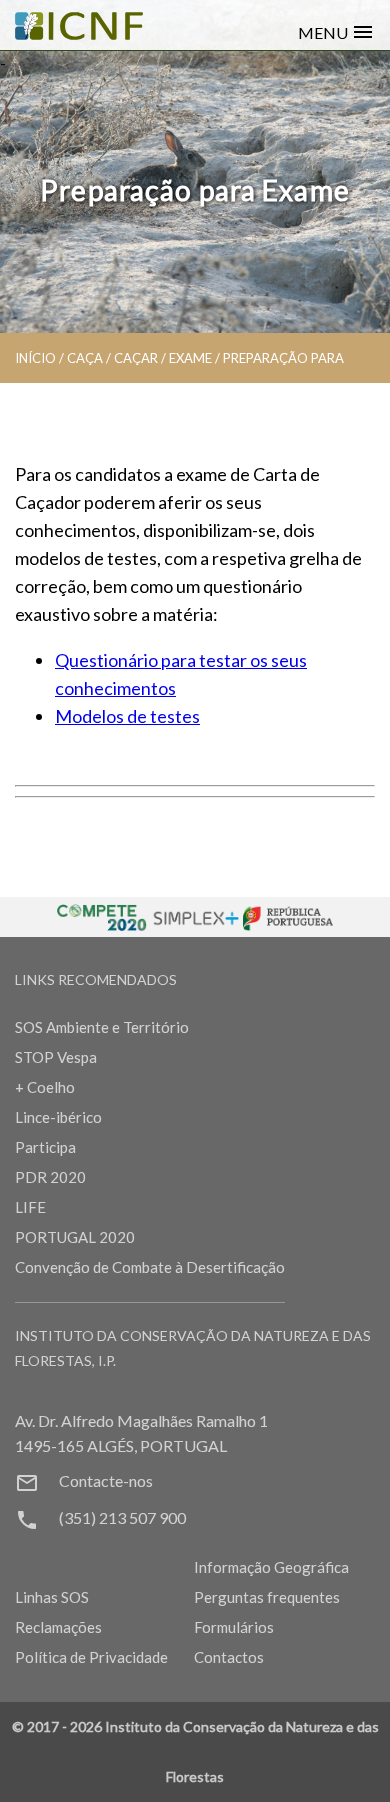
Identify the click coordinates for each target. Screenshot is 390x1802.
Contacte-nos (106, 1480)
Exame (190, 358)
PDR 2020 (50, 1177)
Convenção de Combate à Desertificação (150, 1267)
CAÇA (85, 358)
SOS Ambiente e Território (102, 1027)
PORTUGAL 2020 (75, 1237)
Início (35, 358)
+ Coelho (45, 1087)
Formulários (234, 1627)
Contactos (229, 1657)
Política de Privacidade (91, 1657)
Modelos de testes (127, 716)
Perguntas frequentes (267, 1597)
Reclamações (58, 1627)
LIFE (30, 1207)
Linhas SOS (52, 1597)
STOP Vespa (56, 1057)
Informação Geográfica (271, 1567)
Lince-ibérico (58, 1117)
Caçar (136, 358)
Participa (45, 1147)
